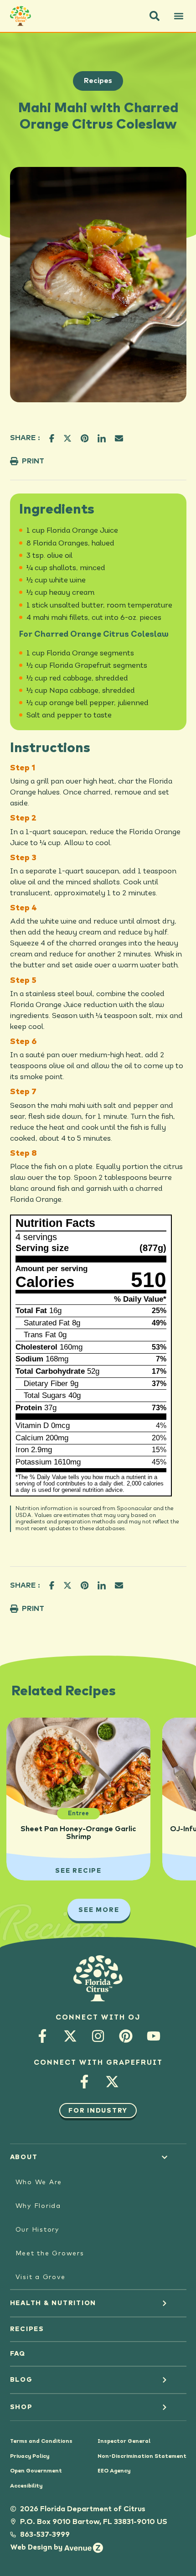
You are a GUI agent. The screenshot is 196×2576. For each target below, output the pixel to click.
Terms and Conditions (41, 2441)
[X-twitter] (70, 2036)
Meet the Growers (50, 2254)
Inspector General (124, 2441)
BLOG (21, 2380)
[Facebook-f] (43, 2036)
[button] (155, 16)
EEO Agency (114, 2471)
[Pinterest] (126, 2036)
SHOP (21, 2407)
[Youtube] (154, 2036)
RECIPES (27, 2329)
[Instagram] (98, 2036)
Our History (37, 2230)
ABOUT (24, 2157)
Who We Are (39, 2182)
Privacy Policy (30, 2457)
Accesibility (26, 2486)
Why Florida (38, 2206)
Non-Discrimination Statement (142, 2457)
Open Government (36, 2471)
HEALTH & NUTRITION (53, 2303)
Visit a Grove (41, 2277)
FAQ (18, 2354)
